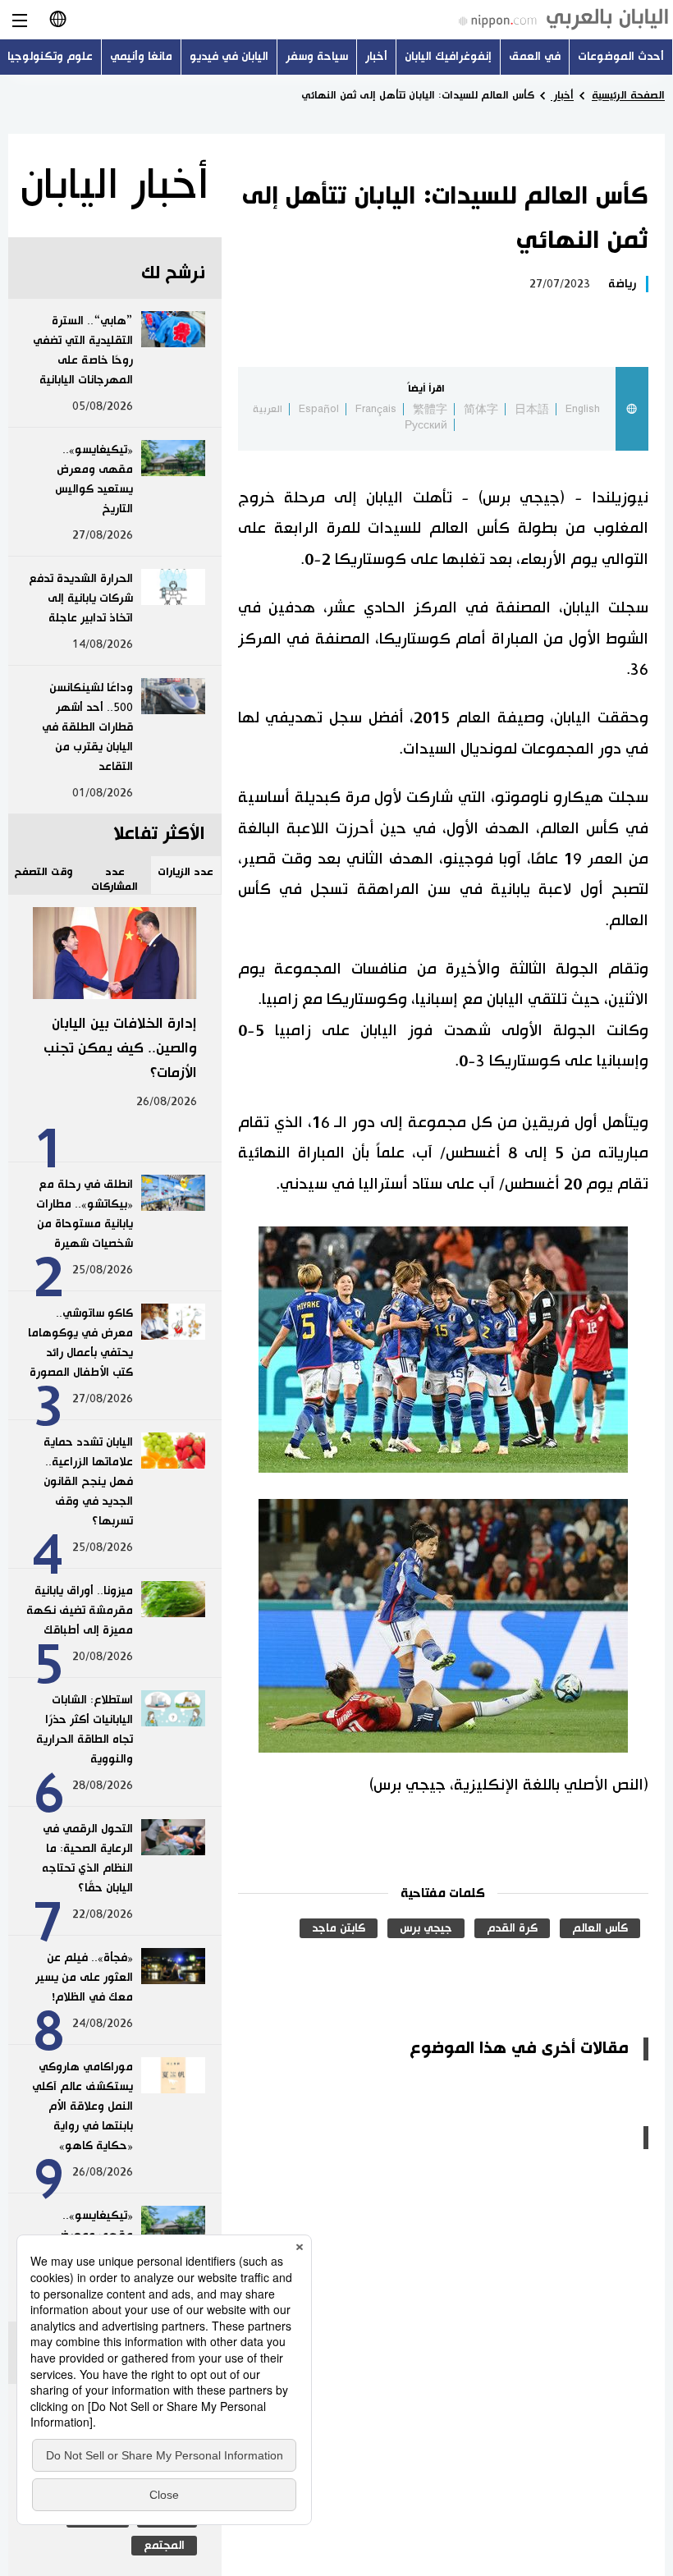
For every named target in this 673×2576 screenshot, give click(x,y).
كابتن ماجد (339, 1928)
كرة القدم (512, 1928)
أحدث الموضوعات (621, 57)
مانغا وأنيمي (141, 57)
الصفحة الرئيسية (628, 95)
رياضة (622, 284)
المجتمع (164, 2546)
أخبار (376, 57)
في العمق (535, 57)
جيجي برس (426, 1928)
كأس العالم (600, 1928)
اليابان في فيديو (229, 57)
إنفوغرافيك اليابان (448, 57)
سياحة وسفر (317, 57)
